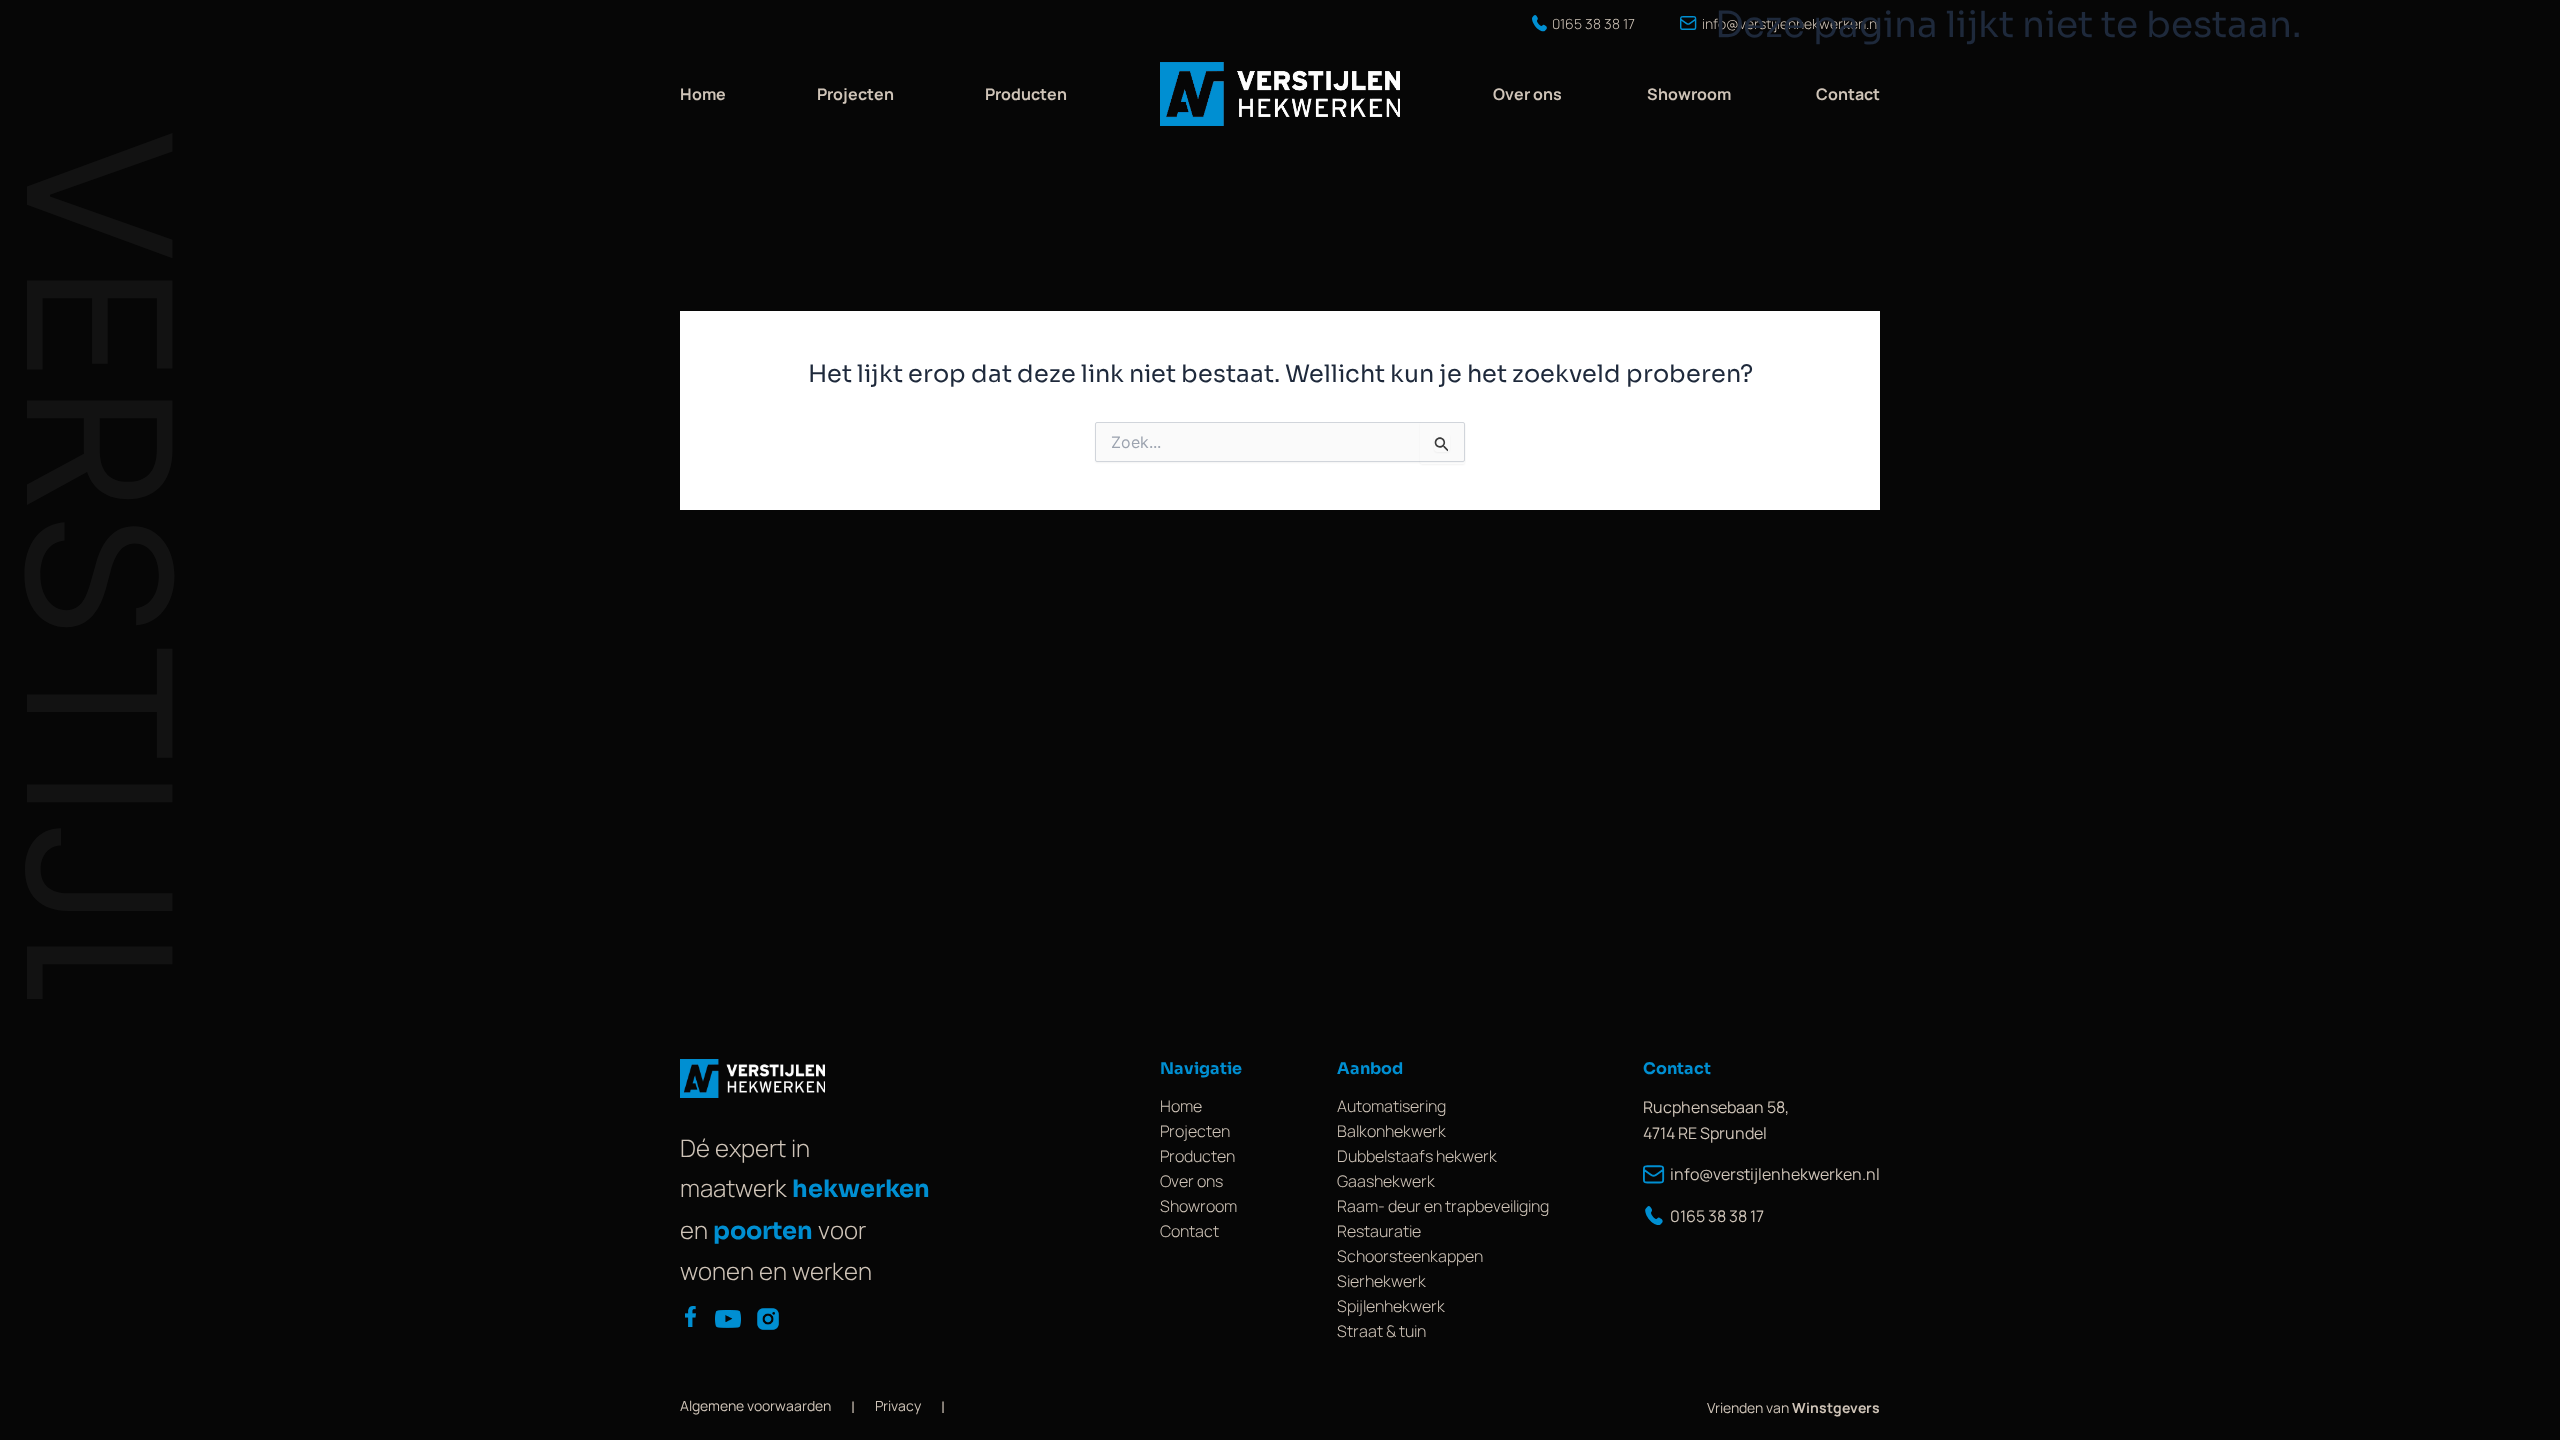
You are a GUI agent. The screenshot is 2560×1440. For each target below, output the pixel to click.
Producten (1026, 94)
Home (703, 94)
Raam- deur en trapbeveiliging (1443, 1206)
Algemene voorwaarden (755, 1405)
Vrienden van (1793, 1407)
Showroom (1689, 94)
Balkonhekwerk (1391, 1131)
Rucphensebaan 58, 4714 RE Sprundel (1716, 1120)
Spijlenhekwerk (1391, 1306)
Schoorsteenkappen (1410, 1256)
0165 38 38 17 (1717, 1216)
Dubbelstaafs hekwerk (1417, 1156)
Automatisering (1391, 1106)
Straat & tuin (1381, 1331)
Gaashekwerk (1386, 1181)
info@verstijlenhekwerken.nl (1775, 1174)
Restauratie (1379, 1231)
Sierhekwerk (1381, 1281)
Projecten (855, 94)
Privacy (898, 1405)
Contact (1848, 94)
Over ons (1527, 94)
